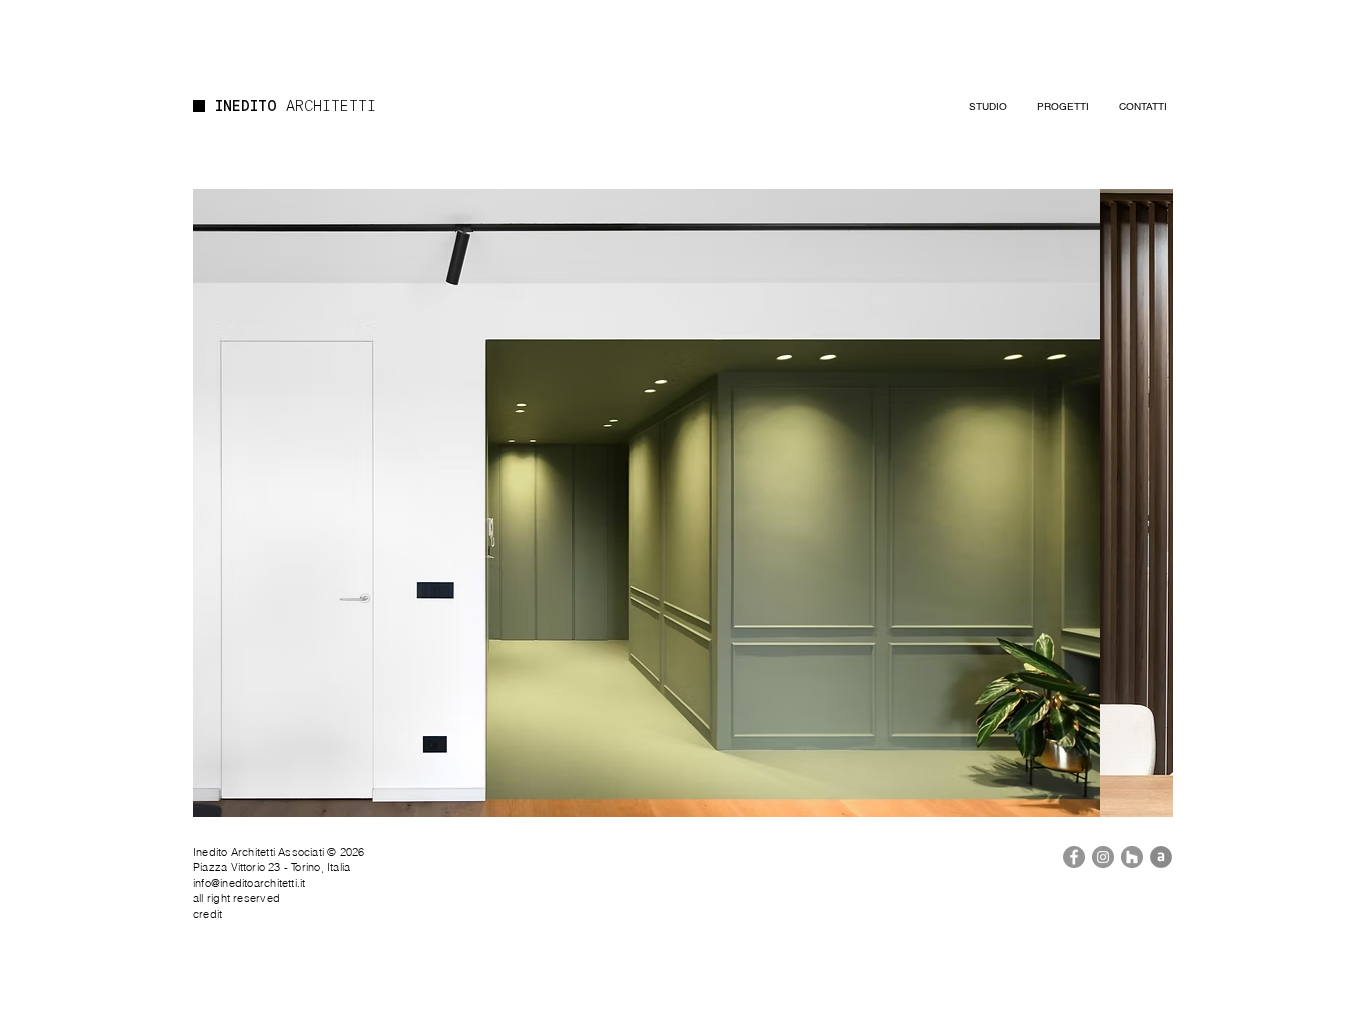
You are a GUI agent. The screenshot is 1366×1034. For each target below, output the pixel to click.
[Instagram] (1103, 857)
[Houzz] (1132, 857)
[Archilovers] (1161, 857)
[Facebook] (1074, 857)
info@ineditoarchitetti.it (249, 883)
